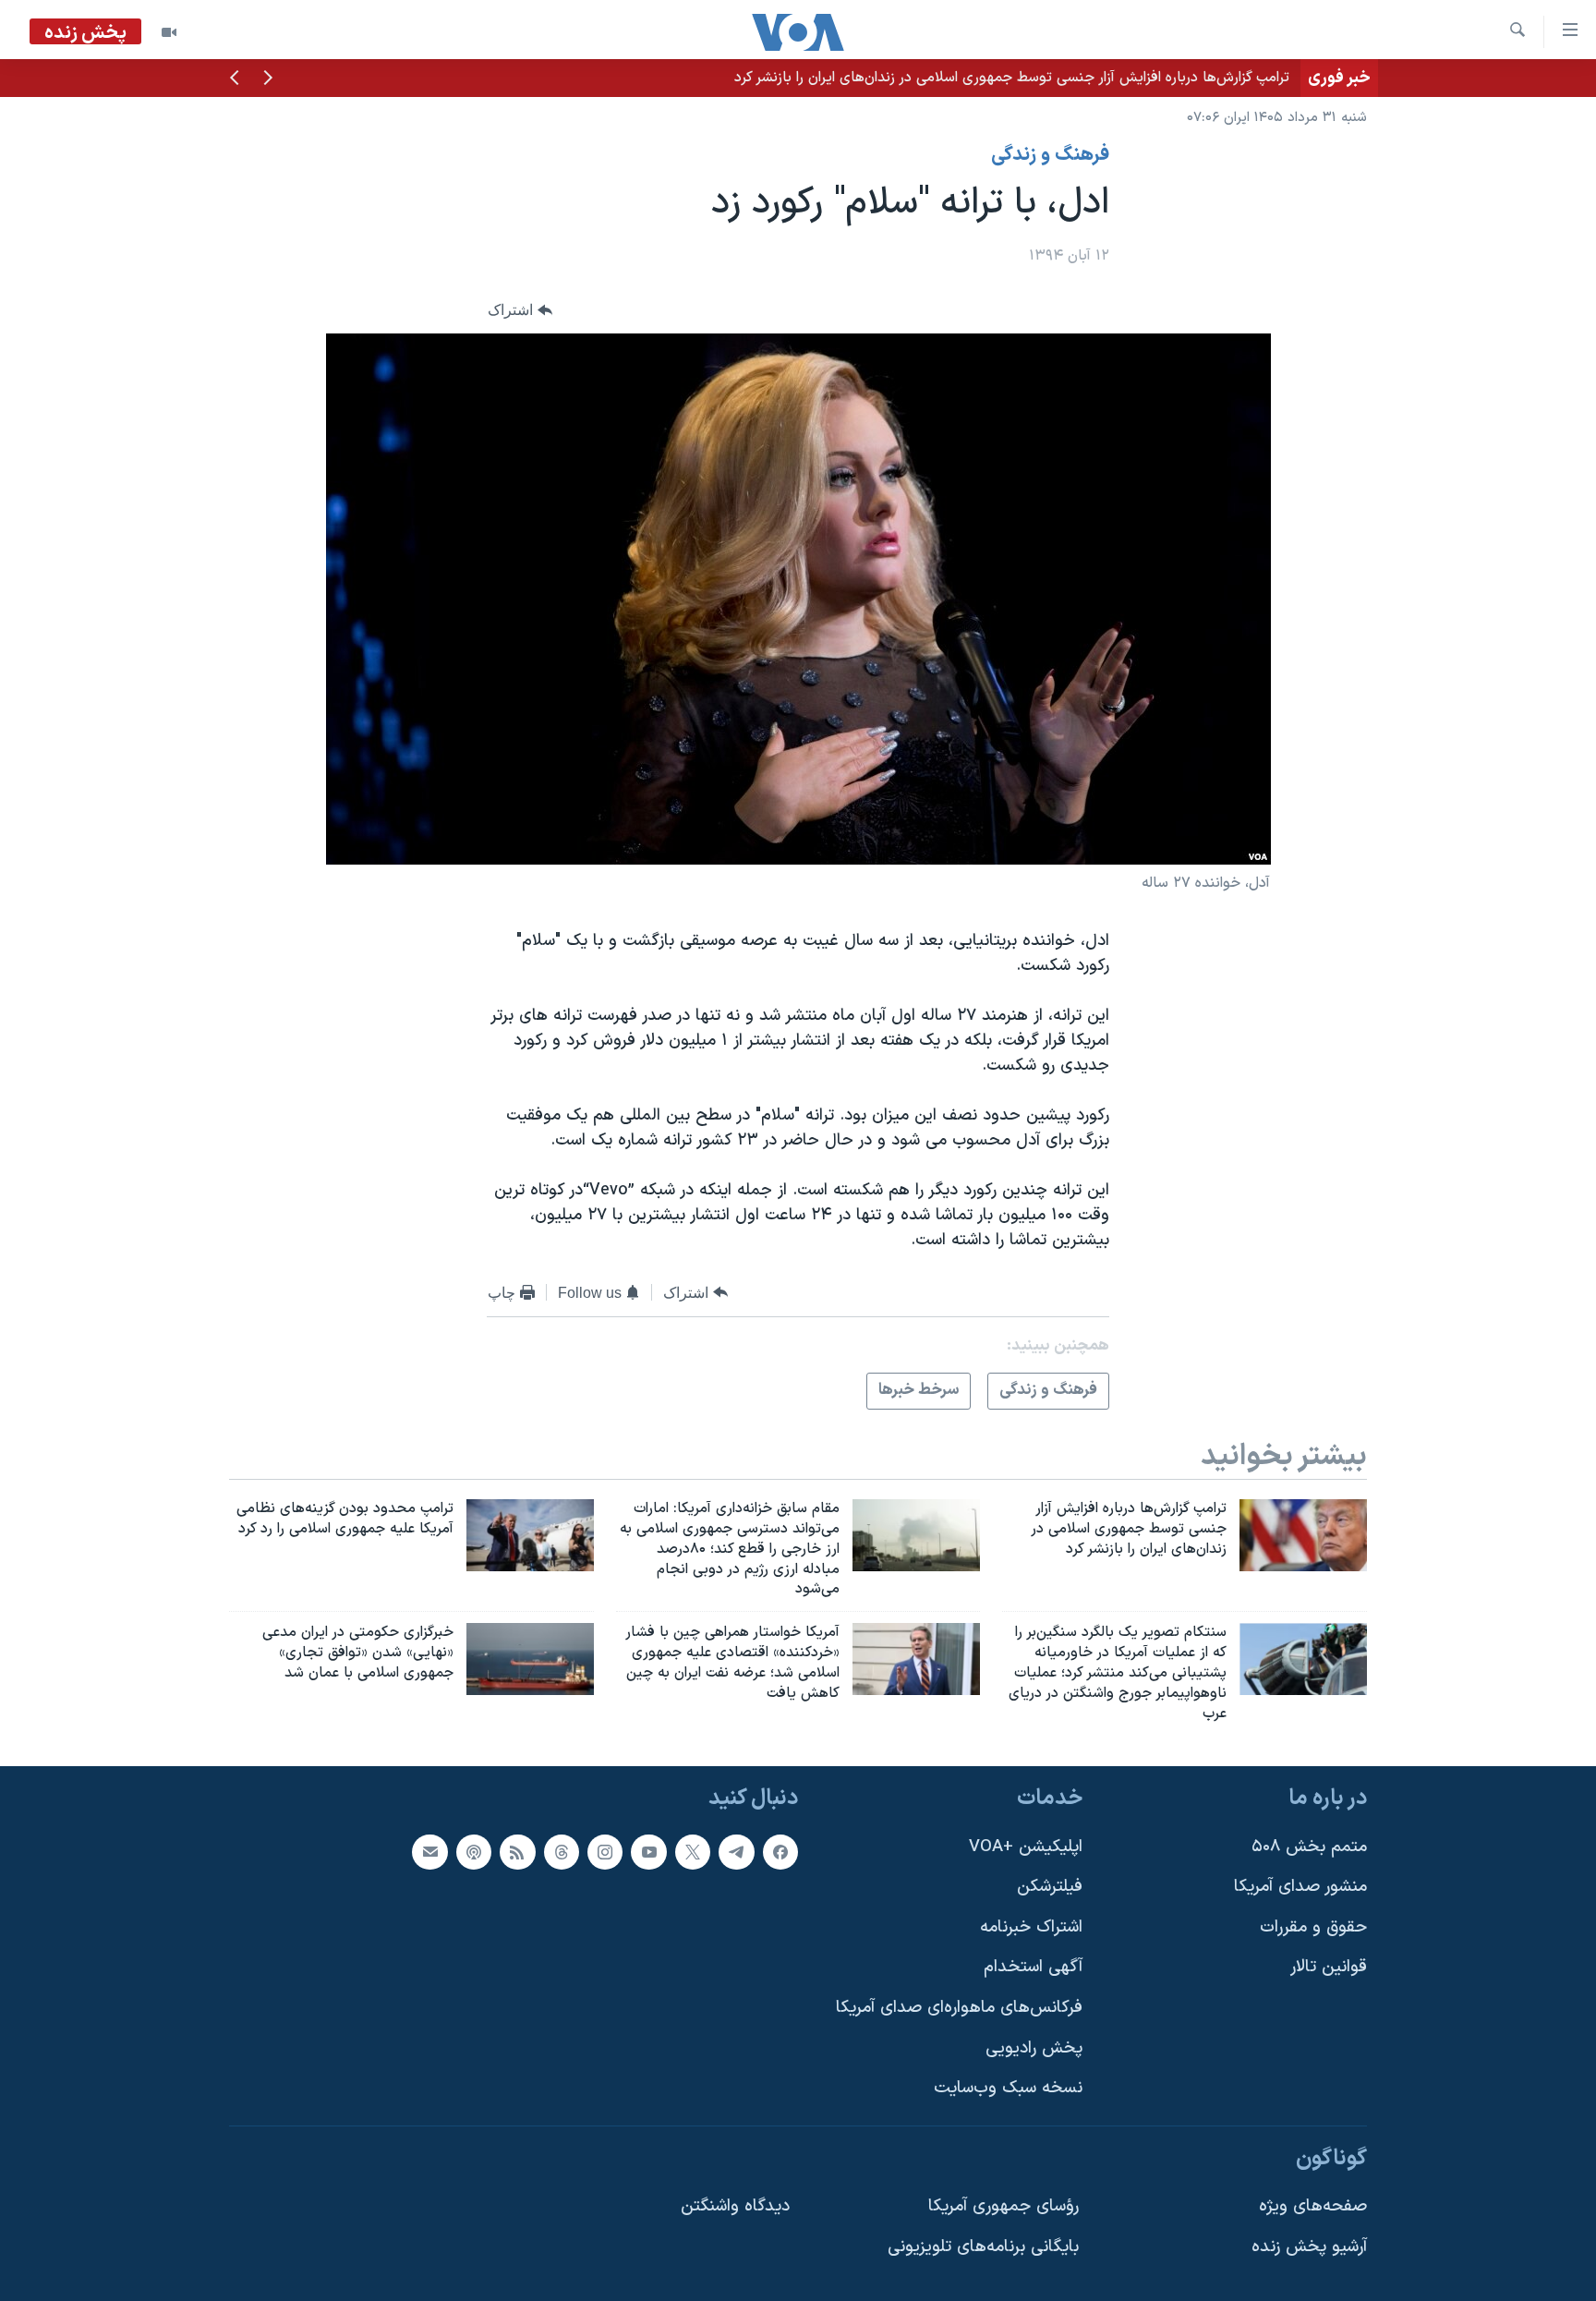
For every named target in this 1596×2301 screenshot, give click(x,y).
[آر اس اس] (517, 1852)
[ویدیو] (169, 32)
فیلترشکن (1050, 1888)
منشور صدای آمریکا (1300, 1888)
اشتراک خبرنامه (1031, 1927)
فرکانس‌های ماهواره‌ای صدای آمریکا (959, 2008)
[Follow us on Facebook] (780, 1852)
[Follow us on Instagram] (605, 1852)
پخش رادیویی (1034, 2048)
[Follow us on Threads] (562, 1852)
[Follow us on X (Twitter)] (693, 1852)
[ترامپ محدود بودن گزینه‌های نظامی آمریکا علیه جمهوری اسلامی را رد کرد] (530, 1535)
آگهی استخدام (1033, 1968)
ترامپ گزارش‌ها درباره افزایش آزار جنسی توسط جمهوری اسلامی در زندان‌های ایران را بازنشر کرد (1012, 78)
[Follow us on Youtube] (648, 1852)
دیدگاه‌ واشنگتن (735, 2207)
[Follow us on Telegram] (736, 1852)
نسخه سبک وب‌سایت (1008, 2089)
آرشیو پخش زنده (1309, 2247)
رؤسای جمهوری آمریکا (1004, 2207)
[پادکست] (474, 1852)
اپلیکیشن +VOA (1026, 1847)
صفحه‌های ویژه (1313, 2207)
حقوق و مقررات (1313, 1927)
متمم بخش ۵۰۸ (1309, 1847)
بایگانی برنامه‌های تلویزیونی (983, 2247)
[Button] (520, 310)
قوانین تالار (1329, 1968)
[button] (268, 79)
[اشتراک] (429, 1852)
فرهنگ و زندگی (1050, 155)
